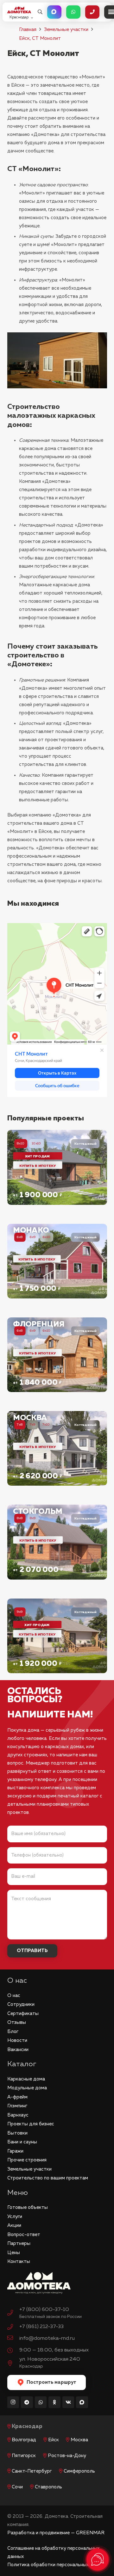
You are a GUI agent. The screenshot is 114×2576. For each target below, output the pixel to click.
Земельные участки (66, 30)
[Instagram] (13, 2402)
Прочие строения (27, 2160)
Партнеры (19, 2243)
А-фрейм (17, 2097)
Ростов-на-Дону (67, 2456)
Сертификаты (23, 2014)
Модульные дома (27, 2088)
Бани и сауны (22, 2142)
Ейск (54, 2440)
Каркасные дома (26, 2079)
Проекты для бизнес (31, 2124)
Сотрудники (21, 2004)
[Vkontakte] (68, 2402)
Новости (17, 2040)
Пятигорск (24, 2456)
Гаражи (15, 2151)
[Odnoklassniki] (54, 2402)
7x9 (33, 1424)
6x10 (47, 1237)
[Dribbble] (82, 2402)
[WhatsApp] (41, 2402)
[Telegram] (27, 2402)
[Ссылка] (57, 1167)
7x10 (46, 1424)
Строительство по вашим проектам (48, 2178)
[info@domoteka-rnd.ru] (13, 2339)
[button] (40, 12)
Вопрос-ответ (24, 2235)
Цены (14, 2253)
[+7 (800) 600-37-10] (13, 2314)
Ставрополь (48, 2487)
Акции (14, 2225)
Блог (13, 2032)
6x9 (33, 1237)
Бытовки (17, 2133)
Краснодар (27, 2427)
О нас (14, 1996)
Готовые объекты (28, 2207)
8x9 (33, 1518)
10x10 (36, 1143)
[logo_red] (19, 10)
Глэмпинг (17, 2106)
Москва (79, 2440)
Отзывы (17, 2022)
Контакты (19, 2262)
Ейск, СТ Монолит (40, 38)
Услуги (15, 2217)
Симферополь (79, 2471)
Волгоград (24, 2440)
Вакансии (18, 2050)
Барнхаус (18, 2115)
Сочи (17, 2487)
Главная (28, 30)
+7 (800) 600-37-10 (44, 2310)
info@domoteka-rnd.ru (47, 2338)
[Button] (54, 12)
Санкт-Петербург (32, 2471)
